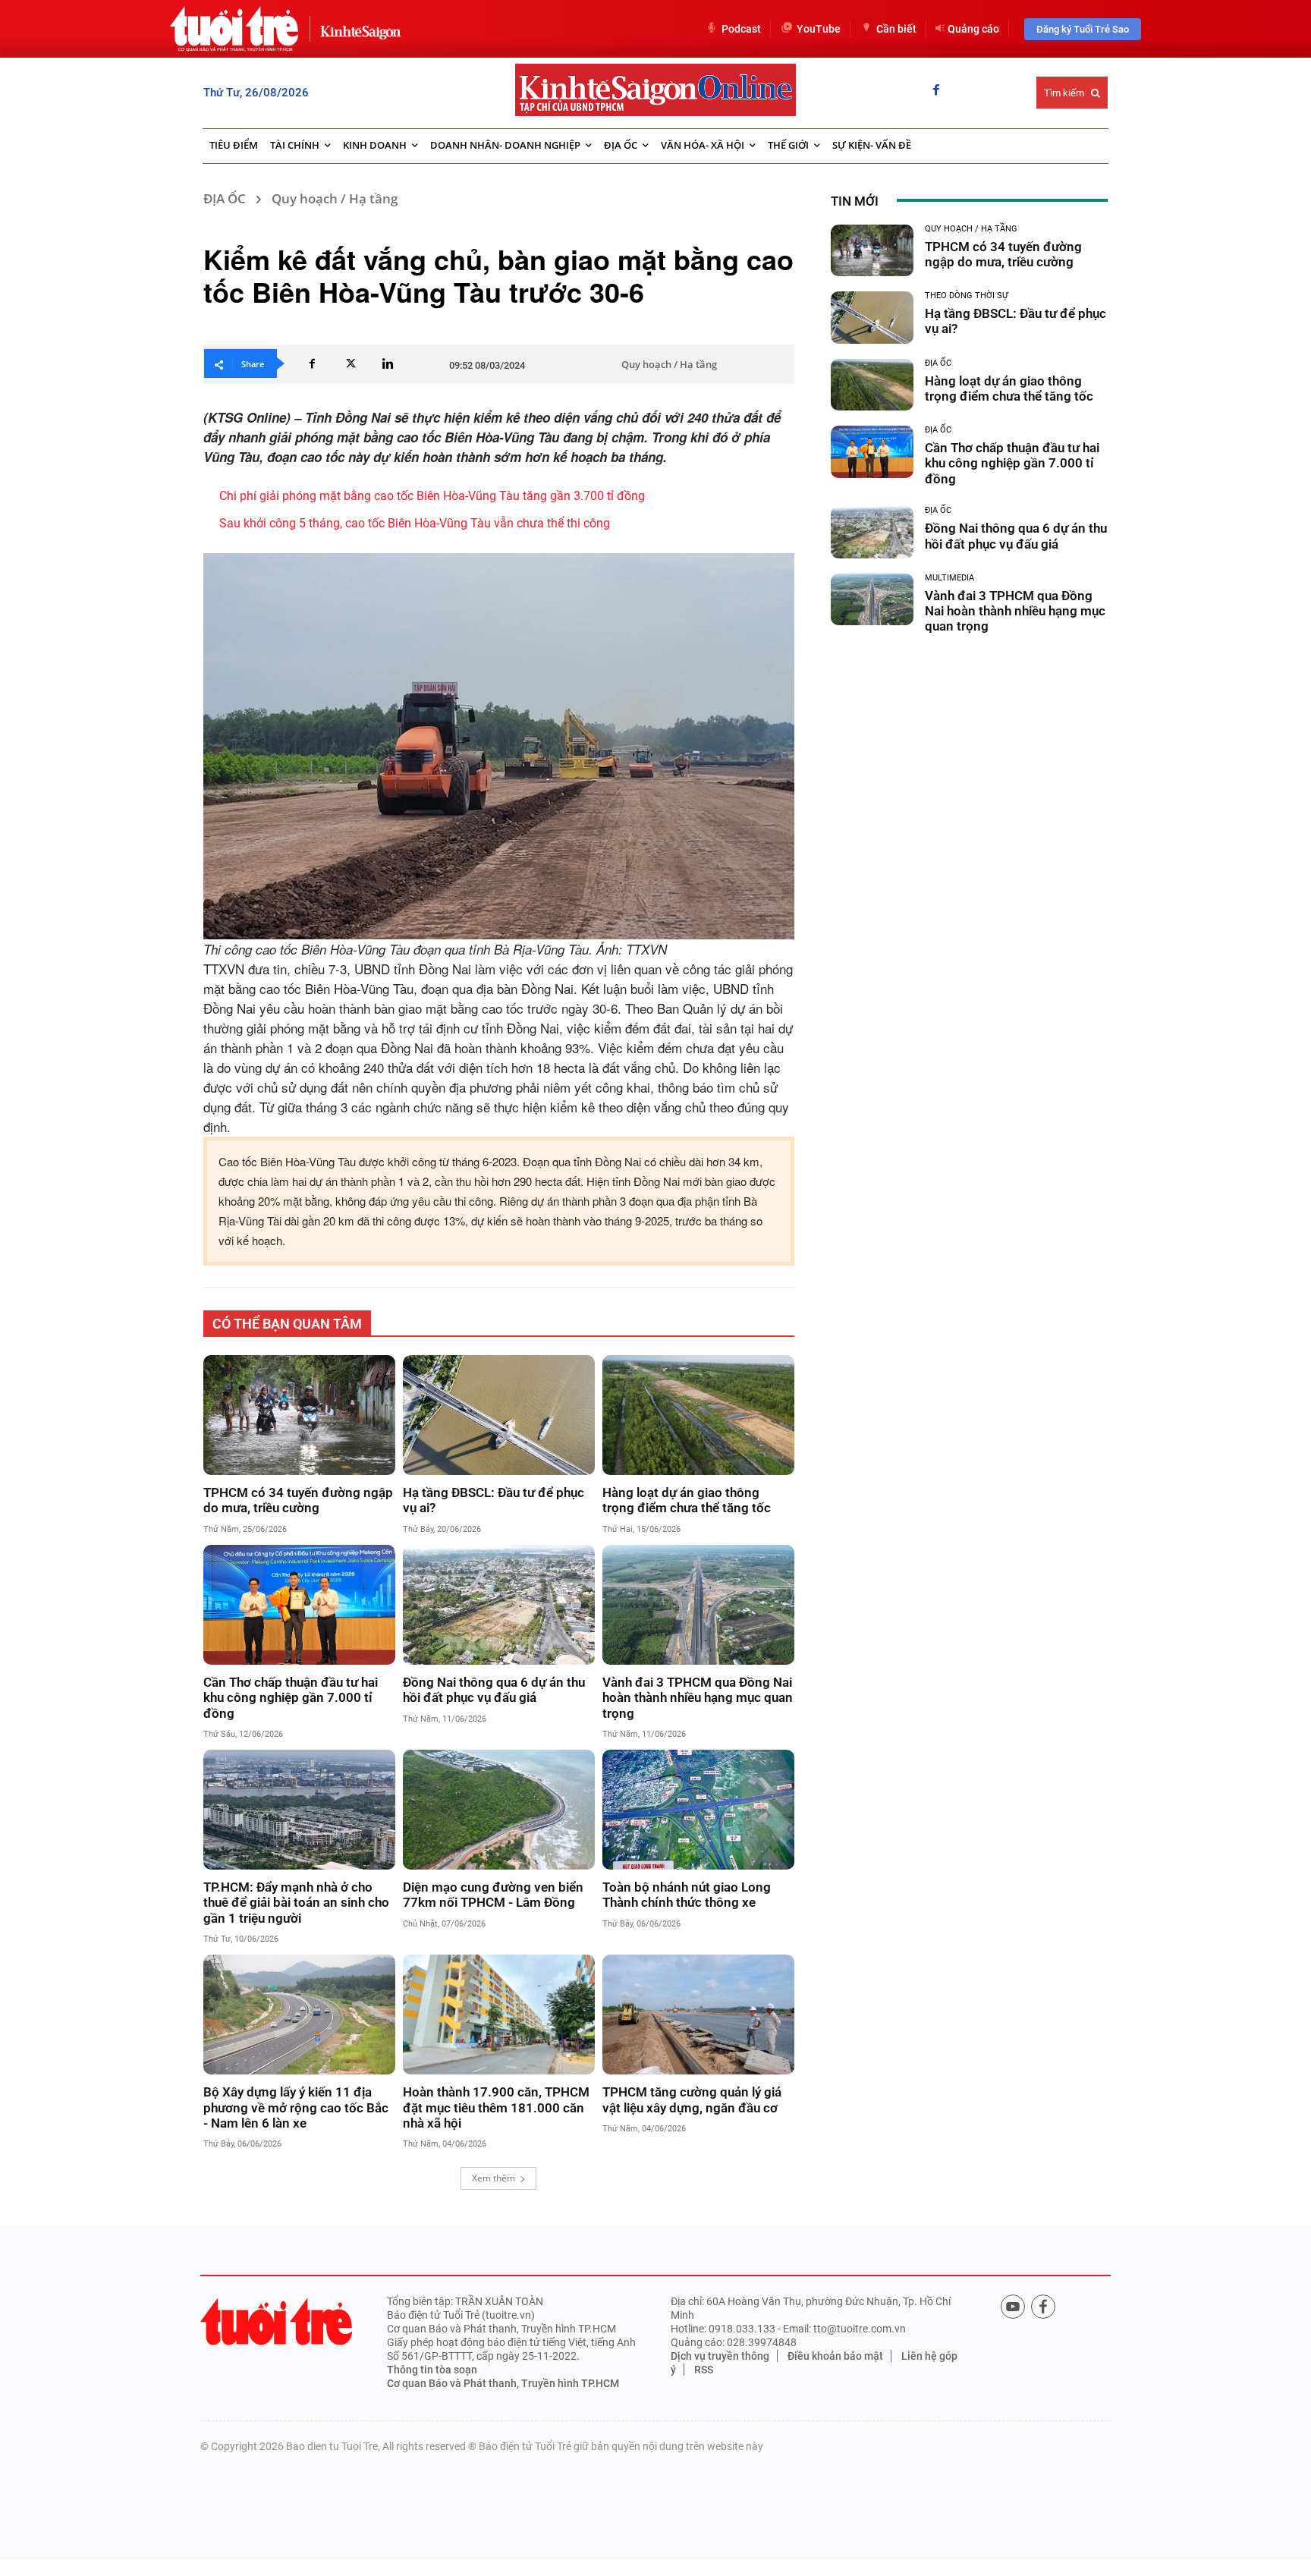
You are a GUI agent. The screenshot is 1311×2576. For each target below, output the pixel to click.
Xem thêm (494, 2178)
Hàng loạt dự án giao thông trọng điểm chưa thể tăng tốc (687, 1500)
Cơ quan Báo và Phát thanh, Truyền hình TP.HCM (503, 2383)
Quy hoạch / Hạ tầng (335, 198)
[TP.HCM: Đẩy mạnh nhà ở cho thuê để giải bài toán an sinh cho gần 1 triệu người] (299, 1810)
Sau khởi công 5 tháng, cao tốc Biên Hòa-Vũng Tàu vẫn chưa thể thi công (415, 523)
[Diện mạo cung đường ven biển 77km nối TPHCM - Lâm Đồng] (499, 1810)
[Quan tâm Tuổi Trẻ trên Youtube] (1013, 2307)
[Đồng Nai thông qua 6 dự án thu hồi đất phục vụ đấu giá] (499, 1605)
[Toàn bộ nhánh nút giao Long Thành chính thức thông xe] (698, 1810)
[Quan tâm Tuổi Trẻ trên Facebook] (1043, 2307)
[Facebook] (936, 91)
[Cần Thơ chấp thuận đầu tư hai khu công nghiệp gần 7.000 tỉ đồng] (299, 1605)
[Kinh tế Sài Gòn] (357, 28)
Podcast (741, 29)
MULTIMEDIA (949, 578)
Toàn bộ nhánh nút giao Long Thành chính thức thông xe (687, 1895)
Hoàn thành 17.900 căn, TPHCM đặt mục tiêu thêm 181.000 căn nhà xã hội (496, 2107)
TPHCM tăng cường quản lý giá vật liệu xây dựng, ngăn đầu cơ (692, 2099)
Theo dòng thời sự (967, 296)
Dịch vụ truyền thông (720, 2356)
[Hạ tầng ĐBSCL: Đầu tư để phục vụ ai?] (499, 1415)
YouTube (819, 29)
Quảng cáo (973, 29)
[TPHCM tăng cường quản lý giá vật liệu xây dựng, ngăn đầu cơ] (698, 2015)
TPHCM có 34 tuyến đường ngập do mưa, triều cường (298, 1500)
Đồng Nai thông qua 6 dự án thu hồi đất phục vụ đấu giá (494, 1690)
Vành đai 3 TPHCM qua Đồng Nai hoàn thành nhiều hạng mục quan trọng (698, 1698)
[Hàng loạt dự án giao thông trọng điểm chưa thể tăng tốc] (698, 1415)
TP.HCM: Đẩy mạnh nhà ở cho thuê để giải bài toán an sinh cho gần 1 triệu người (296, 1903)
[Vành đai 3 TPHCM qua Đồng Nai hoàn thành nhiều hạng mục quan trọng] (698, 1605)
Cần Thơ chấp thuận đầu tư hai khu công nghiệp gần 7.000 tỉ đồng (291, 1698)
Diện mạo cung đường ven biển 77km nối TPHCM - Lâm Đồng (493, 1895)
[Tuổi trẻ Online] (276, 2321)
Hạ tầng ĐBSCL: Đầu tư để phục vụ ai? (494, 1500)
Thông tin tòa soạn (432, 2370)
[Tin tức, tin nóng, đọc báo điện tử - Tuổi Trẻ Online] (234, 29)
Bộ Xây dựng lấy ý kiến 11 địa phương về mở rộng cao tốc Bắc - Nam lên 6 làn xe (296, 2107)
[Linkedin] (388, 363)
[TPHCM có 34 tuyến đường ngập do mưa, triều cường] (299, 1415)
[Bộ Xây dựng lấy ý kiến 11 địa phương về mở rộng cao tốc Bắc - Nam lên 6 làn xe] (299, 2015)
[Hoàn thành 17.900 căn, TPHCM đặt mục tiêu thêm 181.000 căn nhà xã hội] (499, 2015)
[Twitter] (350, 363)
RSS (704, 2370)
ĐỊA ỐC (225, 198)
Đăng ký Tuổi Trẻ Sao (1083, 29)
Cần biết (896, 29)
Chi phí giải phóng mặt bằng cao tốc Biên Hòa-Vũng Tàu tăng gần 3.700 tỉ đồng (435, 496)
